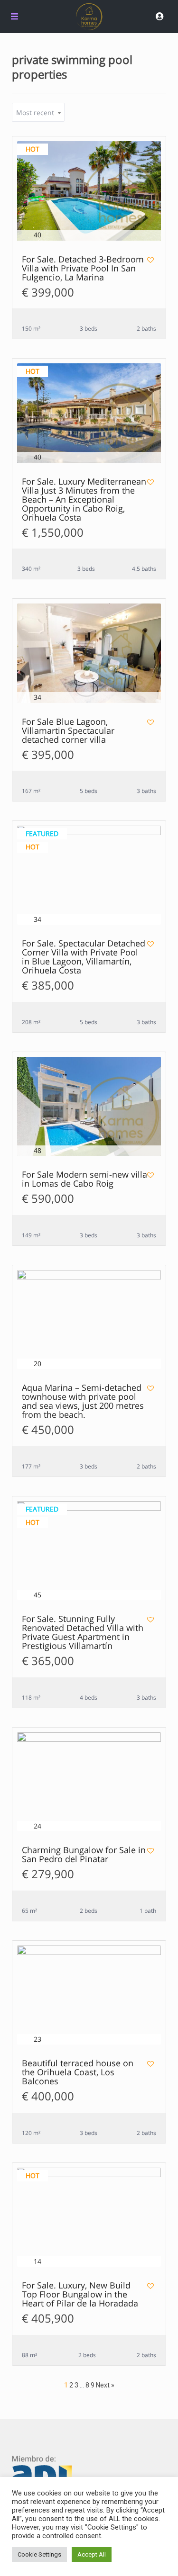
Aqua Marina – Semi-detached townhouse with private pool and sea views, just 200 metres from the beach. (83, 1402)
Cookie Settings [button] (39, 2554)
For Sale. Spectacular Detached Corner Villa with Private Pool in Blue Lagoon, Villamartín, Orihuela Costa (84, 957)
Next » (105, 2385)
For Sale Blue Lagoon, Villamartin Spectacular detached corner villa (68, 731)
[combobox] (38, 112)
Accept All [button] (92, 2554)
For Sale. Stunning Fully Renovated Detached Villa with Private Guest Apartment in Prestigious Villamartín (83, 1633)
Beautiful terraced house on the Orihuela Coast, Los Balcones (78, 2073)
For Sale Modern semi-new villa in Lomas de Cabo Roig (84, 1180)
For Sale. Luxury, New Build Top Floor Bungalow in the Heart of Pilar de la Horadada (80, 2295)
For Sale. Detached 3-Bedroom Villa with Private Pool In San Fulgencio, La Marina (83, 269)
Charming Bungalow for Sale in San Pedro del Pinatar (84, 1855)
